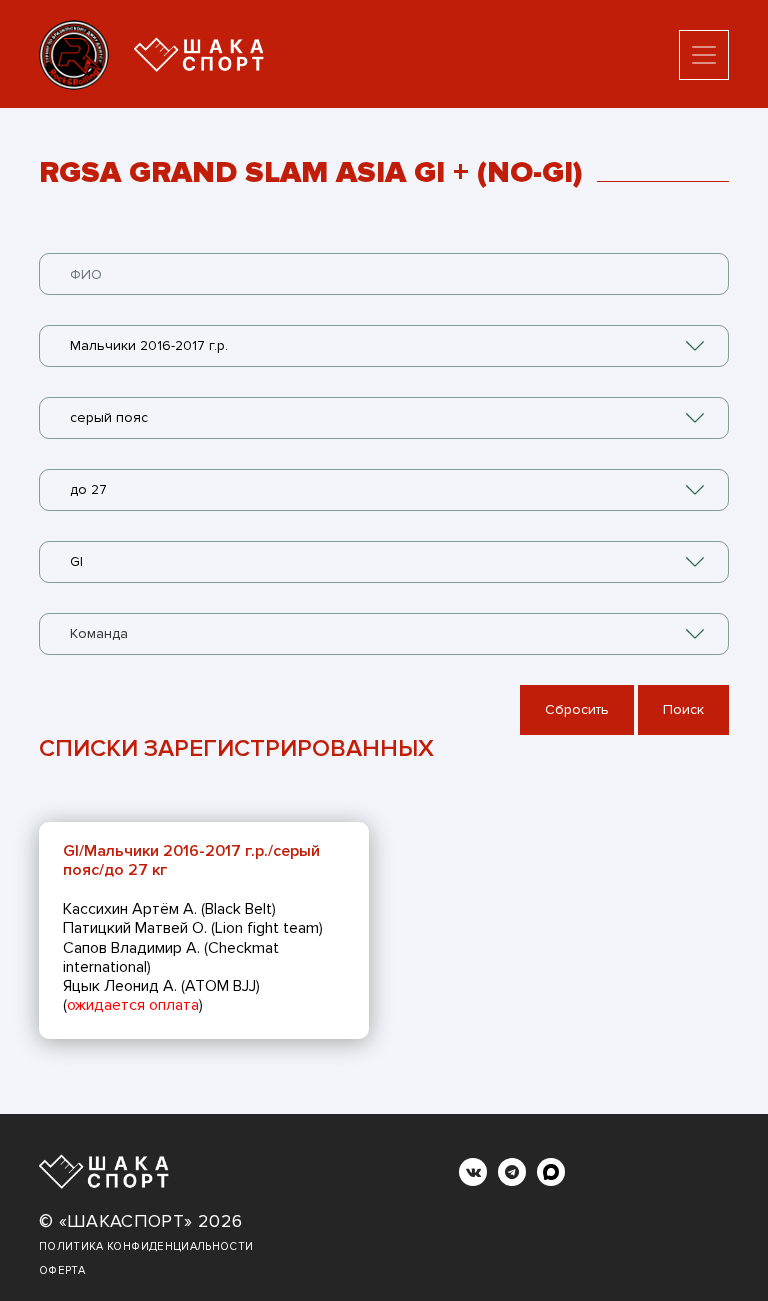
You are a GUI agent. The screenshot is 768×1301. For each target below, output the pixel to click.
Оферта (62, 1270)
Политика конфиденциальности (146, 1246)
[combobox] (384, 346)
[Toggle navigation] (704, 55)
